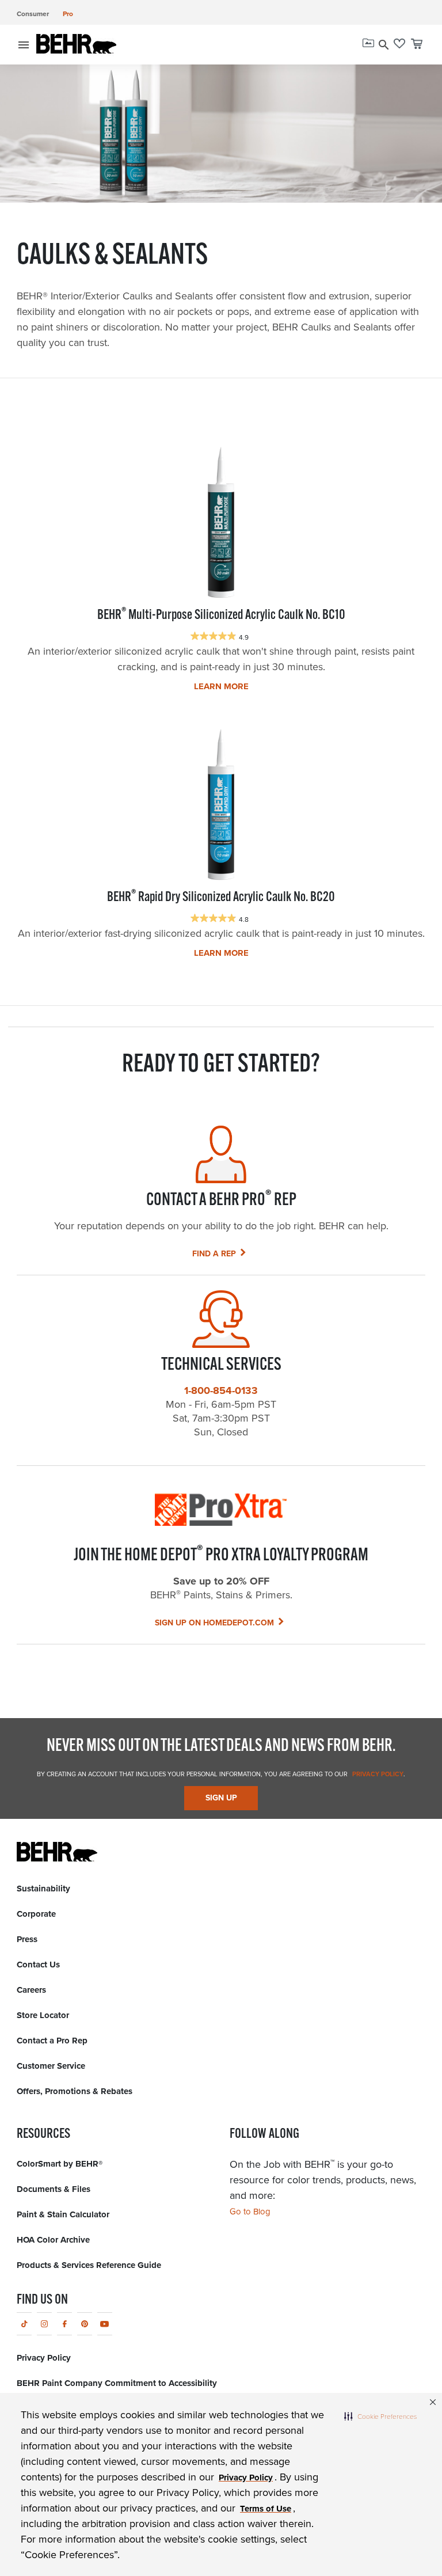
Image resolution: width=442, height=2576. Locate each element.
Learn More (221, 686)
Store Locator (43, 2015)
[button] (380, 2416)
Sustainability (43, 1889)
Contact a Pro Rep (52, 2041)
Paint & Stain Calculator (63, 2214)
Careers (31, 1990)
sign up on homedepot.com (214, 1623)
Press (27, 1939)
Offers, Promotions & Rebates (75, 2091)
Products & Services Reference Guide (89, 2265)
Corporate (36, 1914)
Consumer (33, 14)
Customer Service (51, 2066)
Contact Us (38, 1965)
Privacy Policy (377, 1774)
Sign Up (221, 1798)
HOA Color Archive (53, 2240)
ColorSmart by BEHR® (60, 2164)
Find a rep (214, 1253)
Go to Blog (250, 2211)
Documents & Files (54, 2189)
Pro (68, 14)
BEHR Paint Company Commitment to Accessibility (117, 2383)
